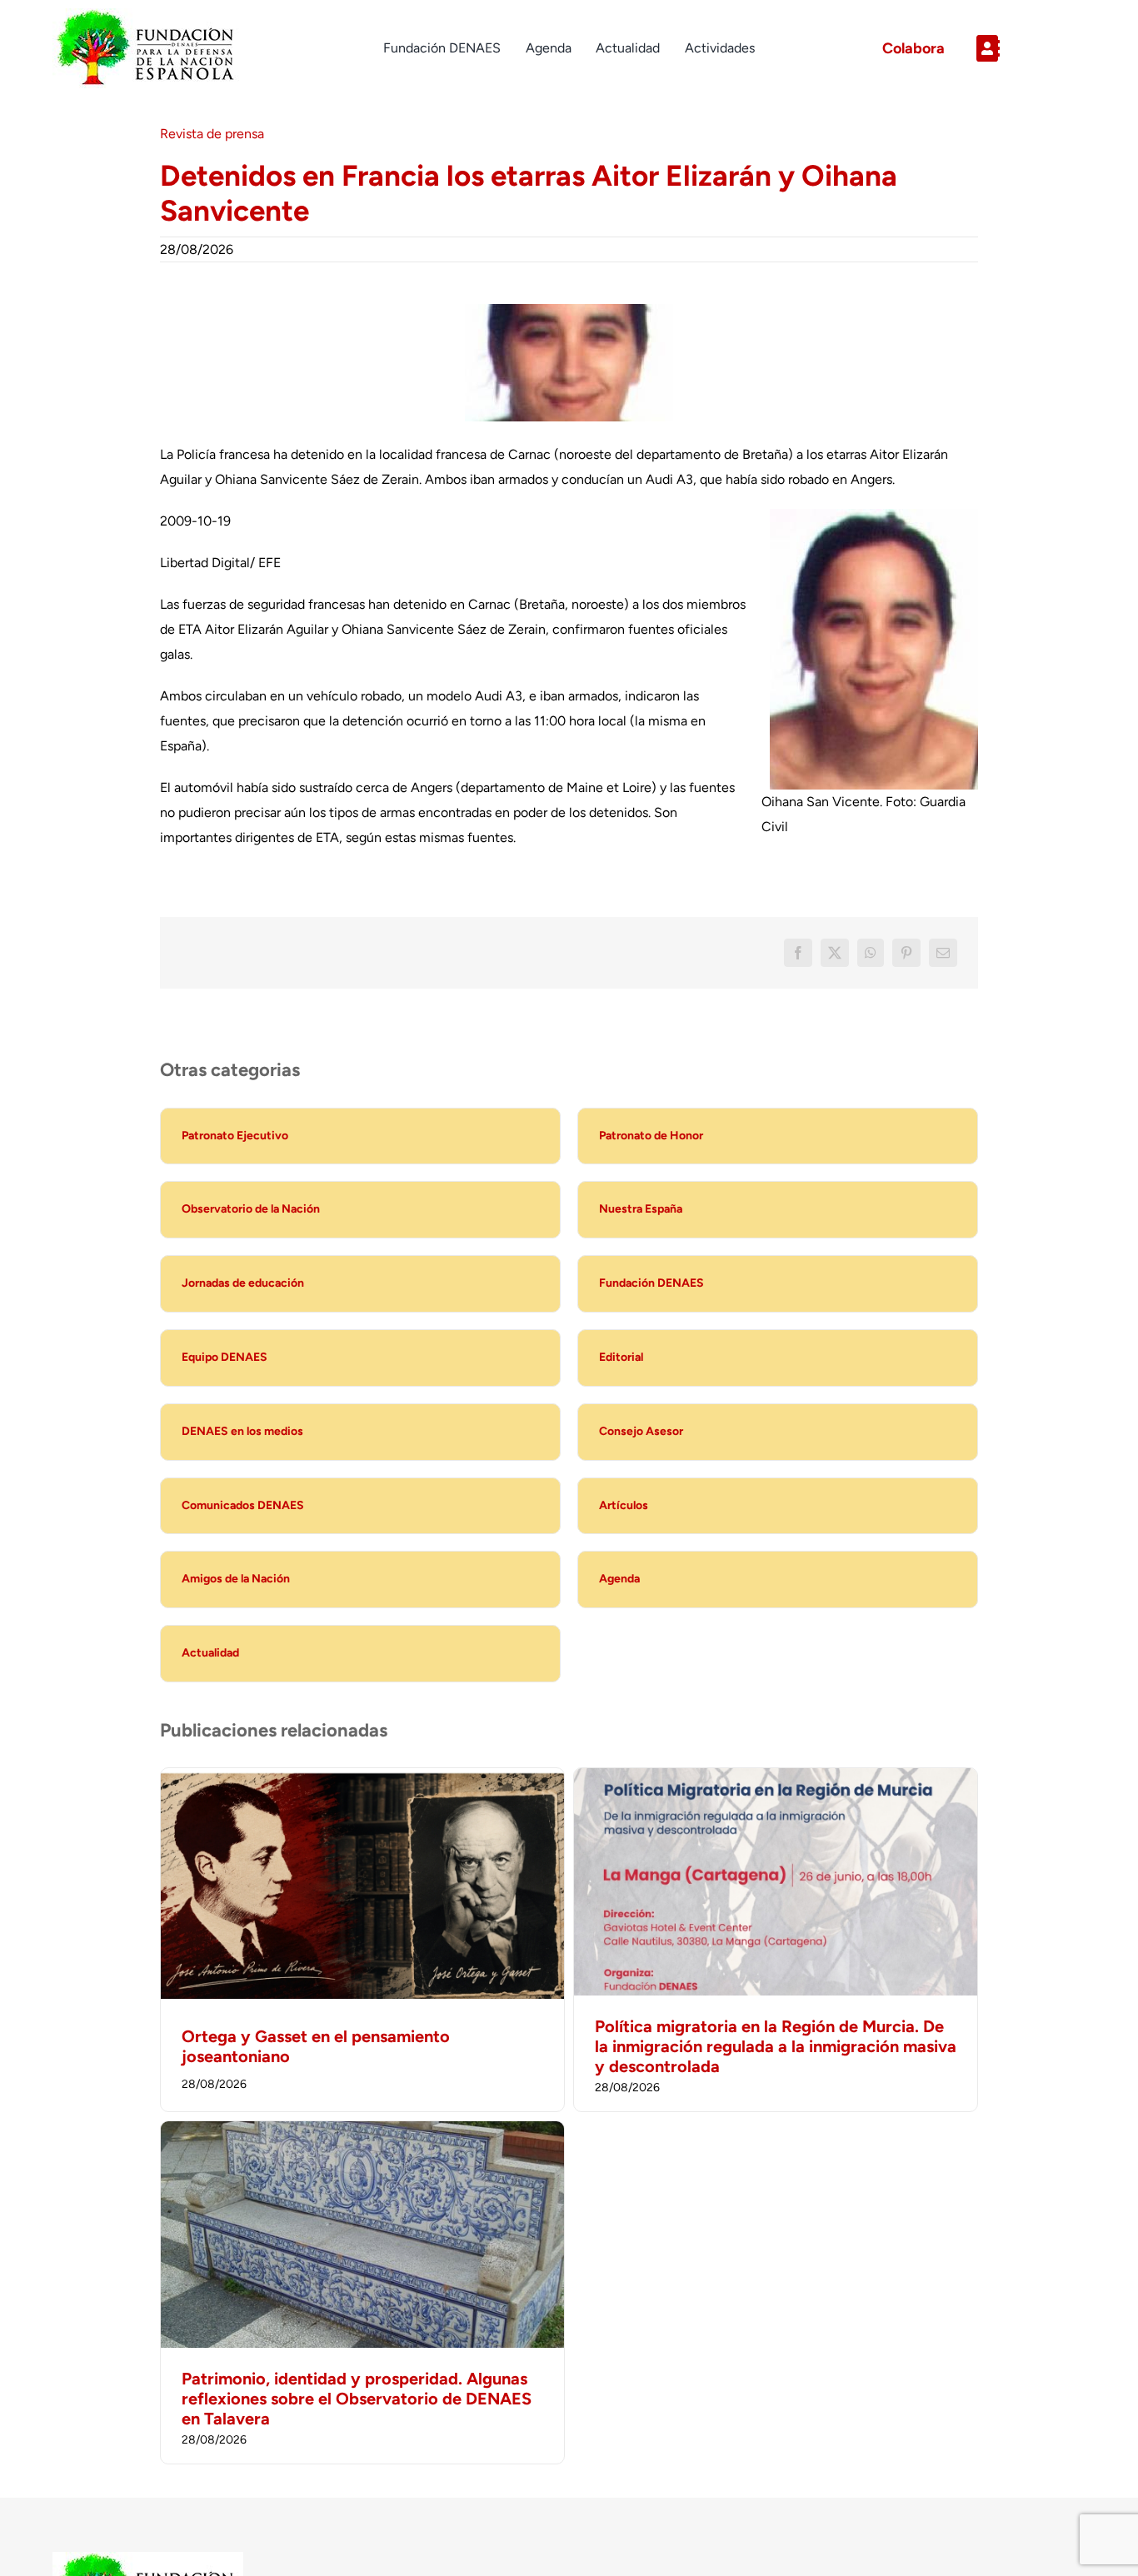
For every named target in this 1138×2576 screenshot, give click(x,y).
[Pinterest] (906, 953)
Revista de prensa (212, 134)
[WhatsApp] (871, 953)
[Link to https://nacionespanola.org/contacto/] (1024, 48)
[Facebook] (798, 953)
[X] (835, 953)
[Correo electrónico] (943, 953)
